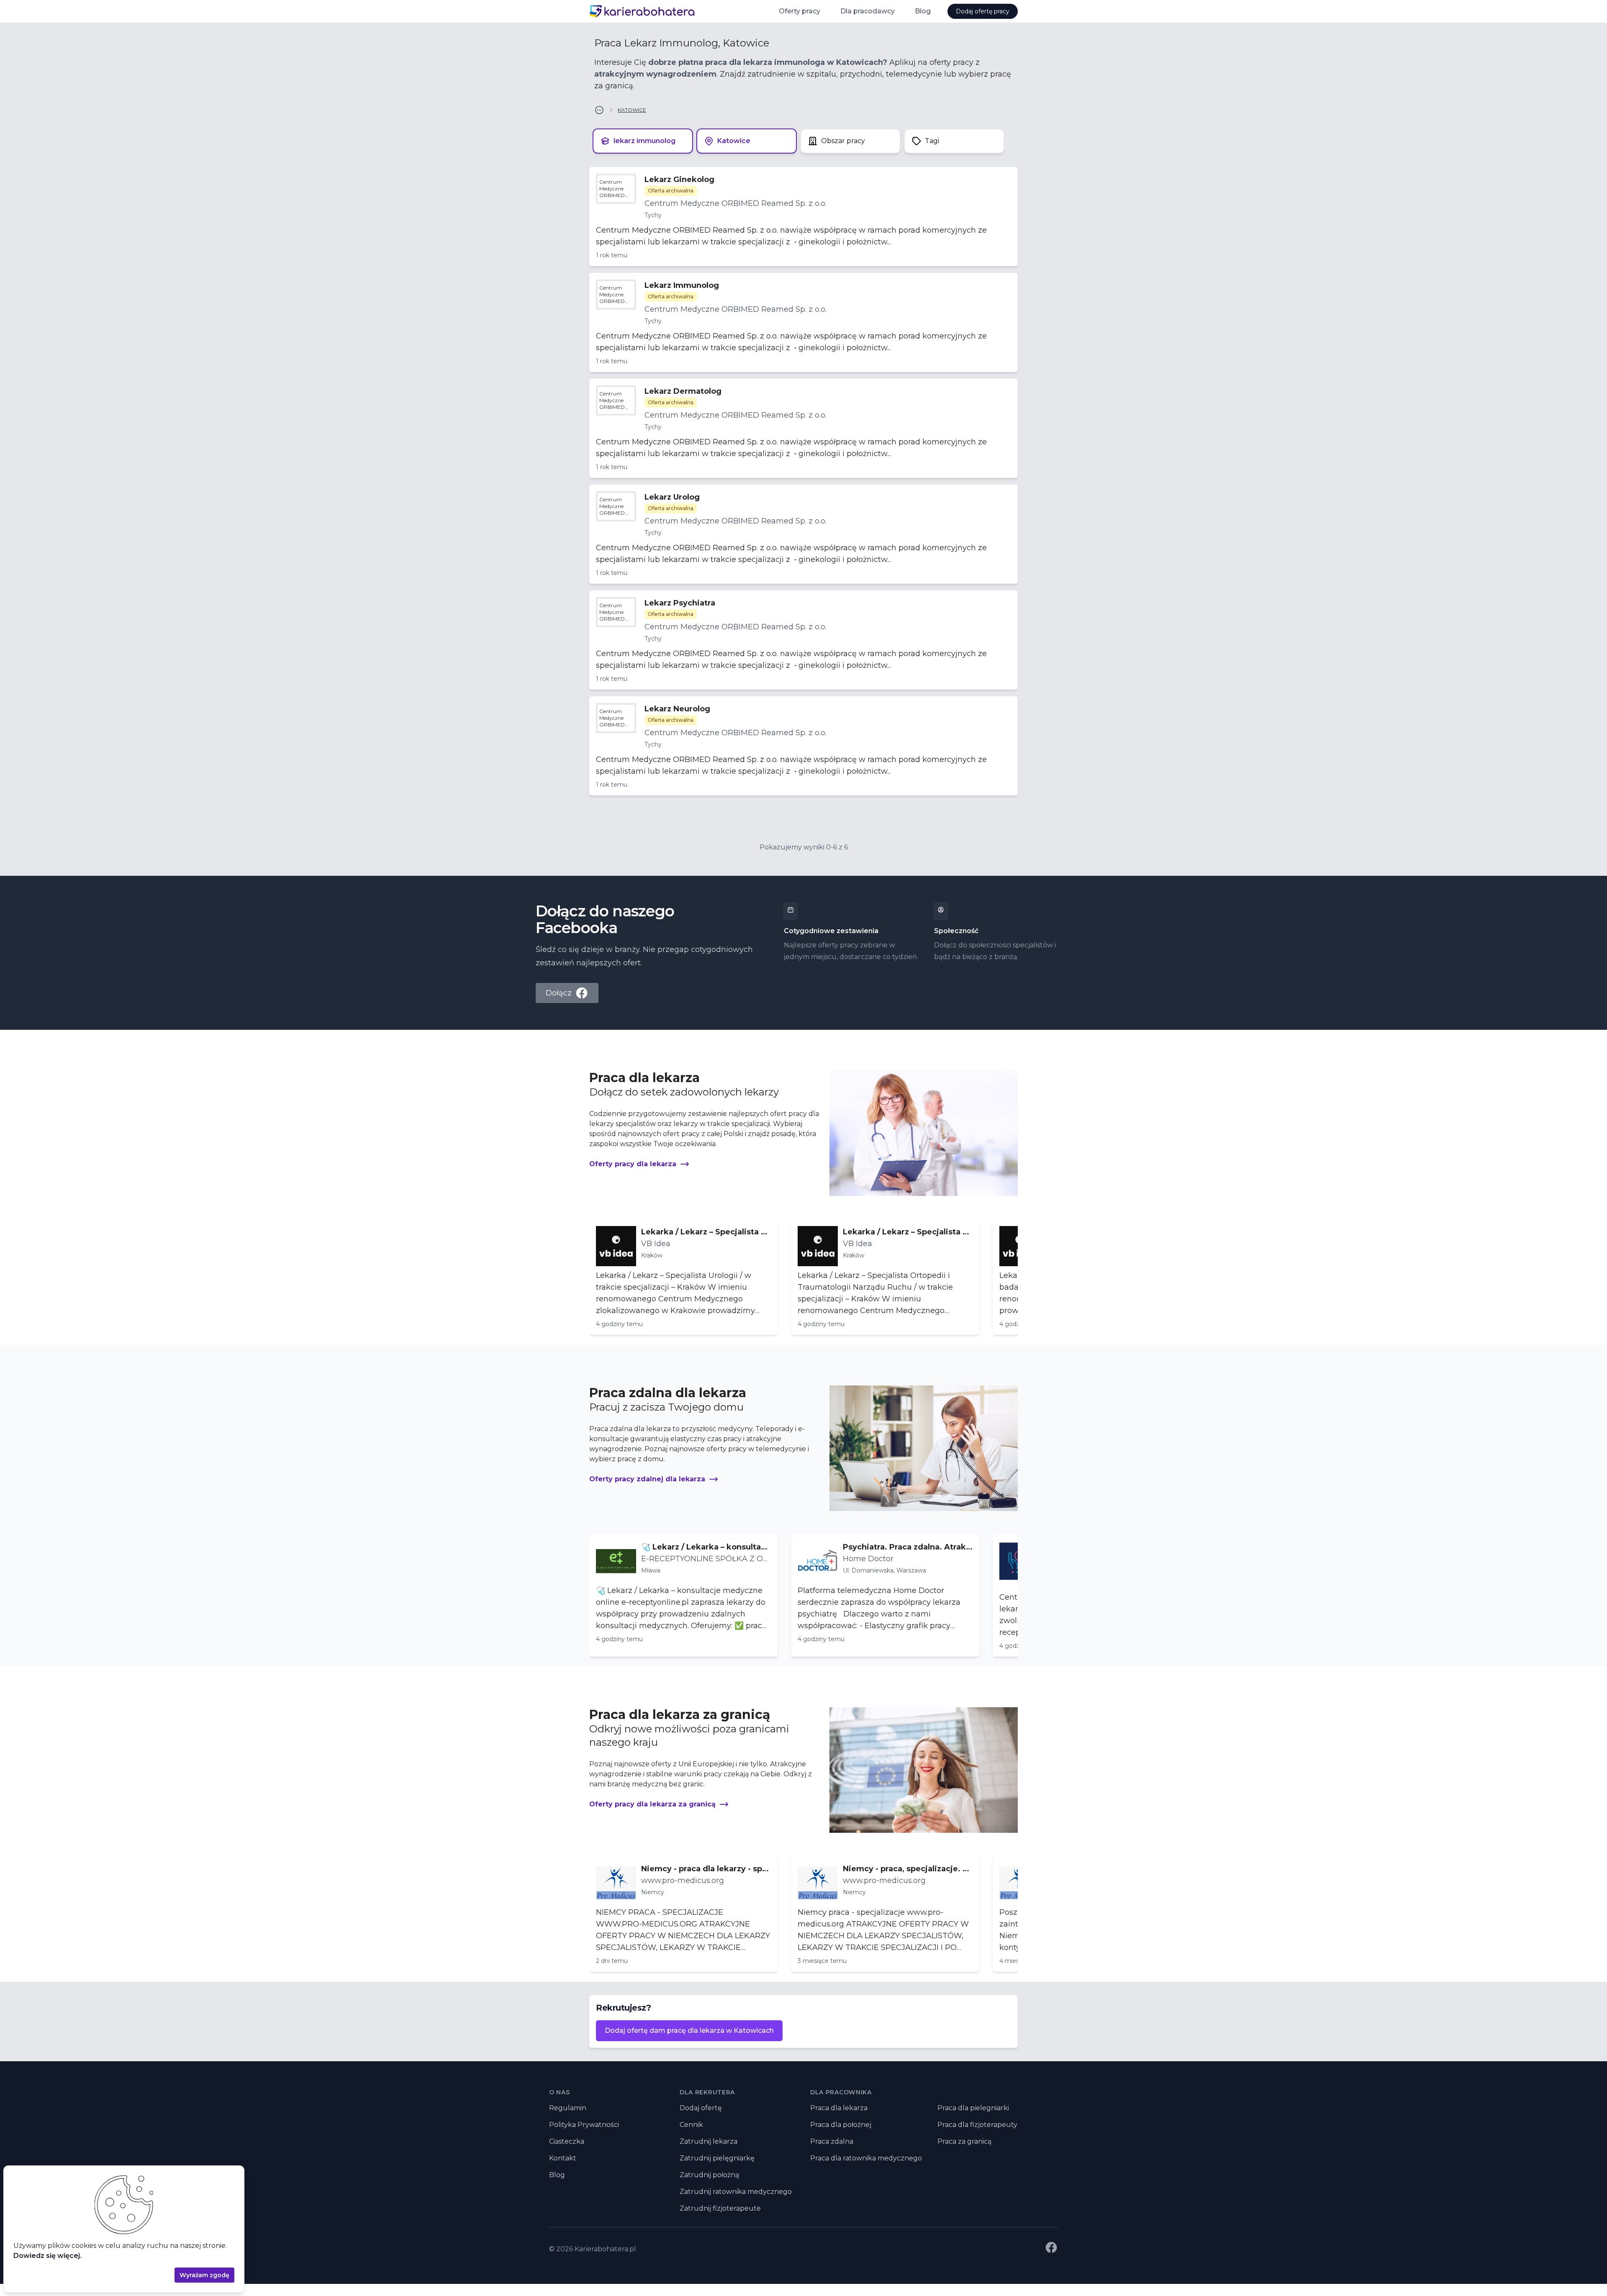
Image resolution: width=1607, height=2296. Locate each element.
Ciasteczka (567, 2141)
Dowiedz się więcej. (47, 2256)
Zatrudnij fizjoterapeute (720, 2208)
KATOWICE (632, 110)
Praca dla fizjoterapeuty (977, 2125)
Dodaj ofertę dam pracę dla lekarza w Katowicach (689, 2030)
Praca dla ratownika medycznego (866, 2158)
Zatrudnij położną (709, 2175)
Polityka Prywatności (584, 2125)
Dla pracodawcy (868, 11)
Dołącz (559, 993)
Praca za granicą (964, 2141)
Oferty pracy (800, 11)
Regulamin (568, 2108)
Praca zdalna (832, 2141)
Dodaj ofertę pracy (983, 11)
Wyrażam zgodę (204, 2275)
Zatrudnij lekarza (709, 2141)
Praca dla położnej (841, 2125)
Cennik (691, 2125)
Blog (923, 11)
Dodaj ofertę (701, 2108)
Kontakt (563, 2158)
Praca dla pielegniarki (973, 2108)
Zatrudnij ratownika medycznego (736, 2192)
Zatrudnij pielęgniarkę (717, 2158)
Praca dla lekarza (839, 2108)
